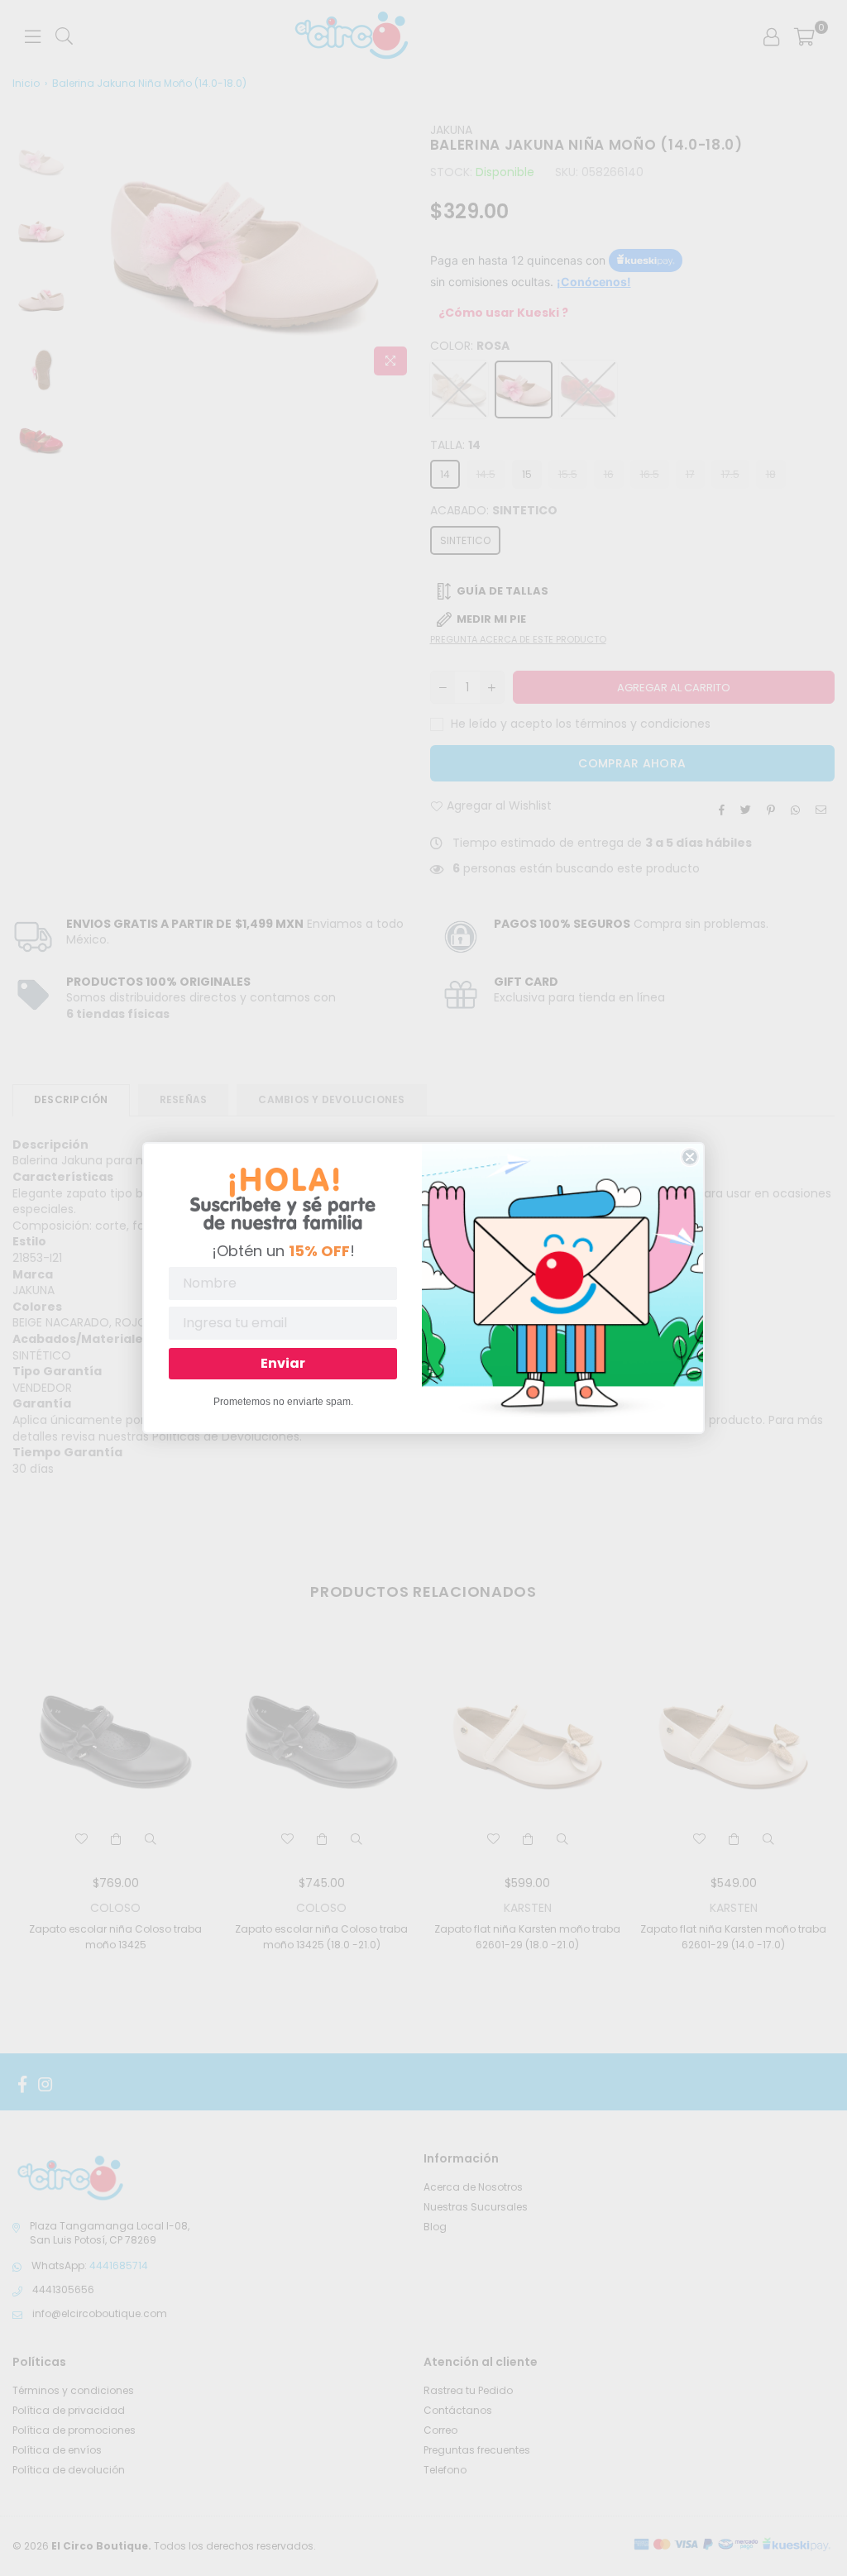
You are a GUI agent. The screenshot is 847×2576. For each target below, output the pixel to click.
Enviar (283, 1363)
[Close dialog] (690, 1157)
